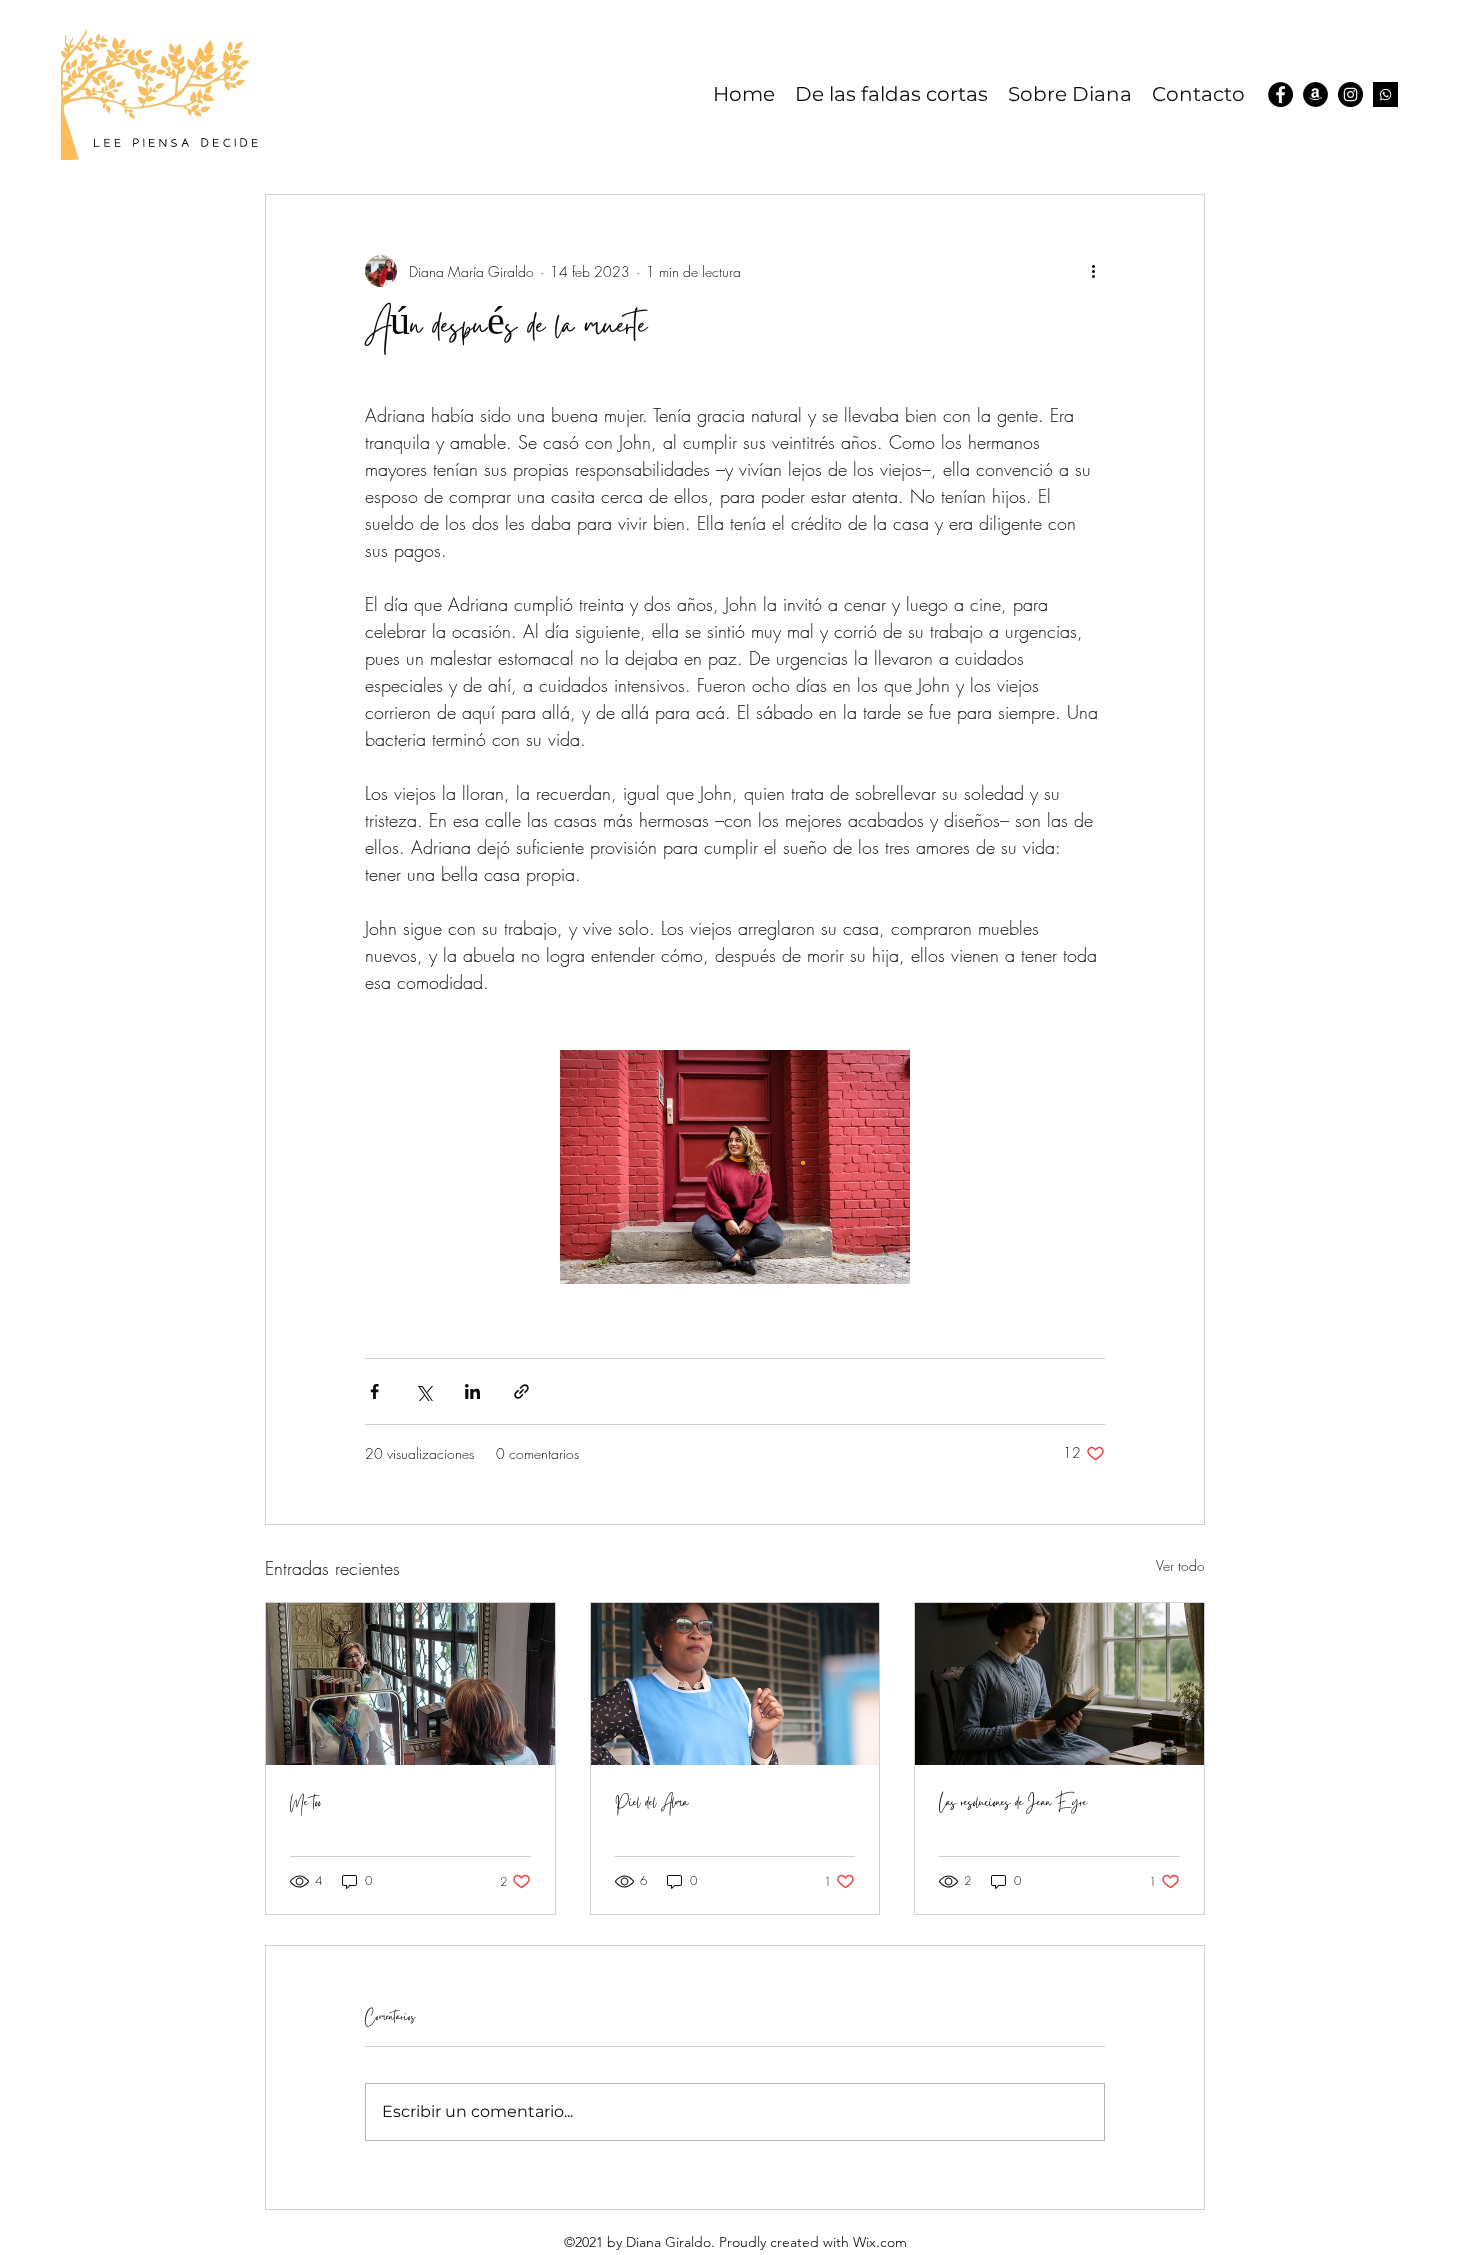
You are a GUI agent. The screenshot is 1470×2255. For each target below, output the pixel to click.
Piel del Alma (651, 1804)
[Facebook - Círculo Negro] (1280, 94)
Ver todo (1180, 1565)
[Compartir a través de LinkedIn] (472, 1391)
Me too (305, 1804)
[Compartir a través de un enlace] (521, 1391)
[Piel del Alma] (735, 1684)
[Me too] (410, 1684)
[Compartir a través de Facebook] (374, 1391)
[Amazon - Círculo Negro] (1315, 94)
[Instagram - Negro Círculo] (1350, 94)
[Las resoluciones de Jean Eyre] (1059, 1684)
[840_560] (1385, 94)
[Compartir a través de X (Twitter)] (423, 1391)
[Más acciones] (1093, 271)
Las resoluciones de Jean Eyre (1013, 1804)
